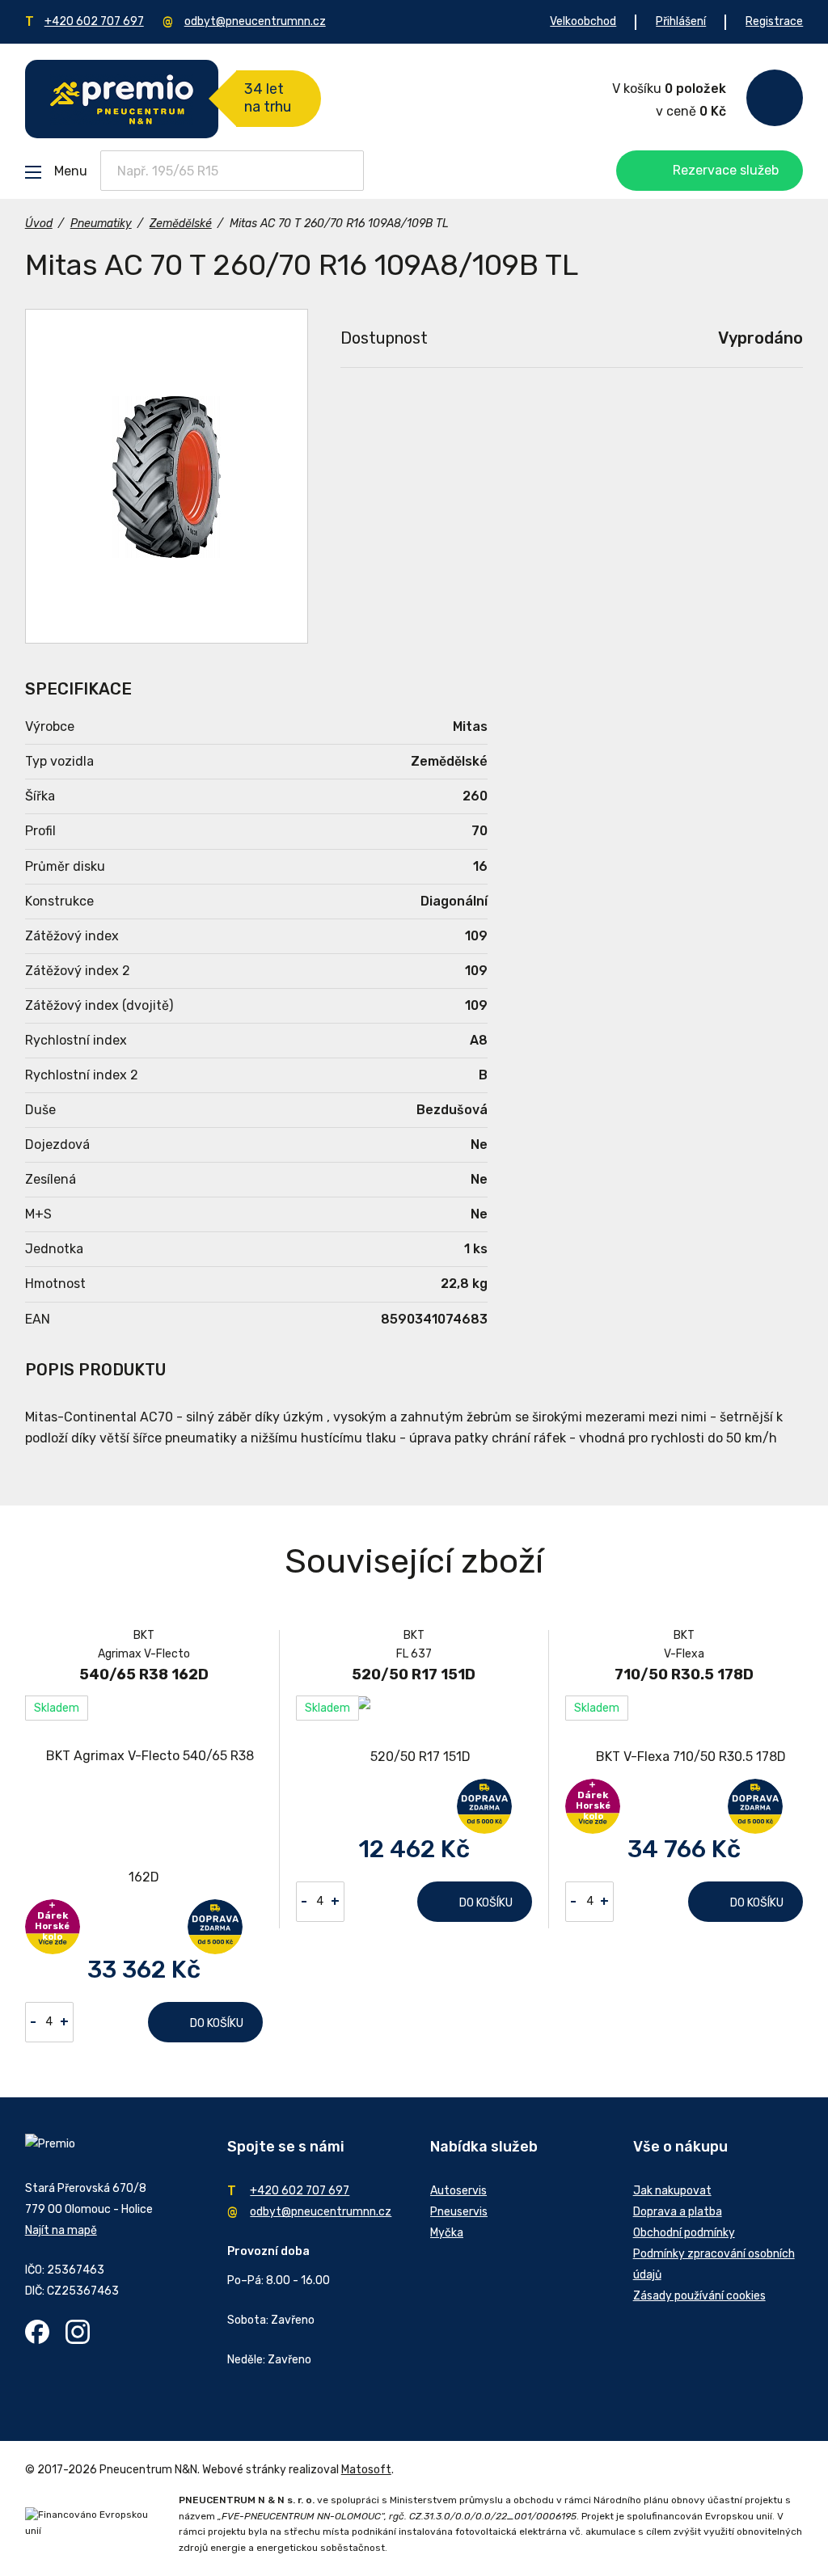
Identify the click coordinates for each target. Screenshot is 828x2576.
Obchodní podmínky (684, 2233)
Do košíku (217, 2023)
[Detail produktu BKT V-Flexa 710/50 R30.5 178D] (684, 1757)
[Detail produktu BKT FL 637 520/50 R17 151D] (414, 1757)
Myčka (447, 2233)
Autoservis (458, 2191)
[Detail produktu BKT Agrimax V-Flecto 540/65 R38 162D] (144, 1817)
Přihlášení (681, 21)
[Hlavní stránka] (122, 99)
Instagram (78, 2332)
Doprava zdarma (215, 1927)
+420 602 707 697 (94, 21)
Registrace (774, 21)
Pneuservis (459, 2212)
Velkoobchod (583, 21)
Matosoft (366, 2470)
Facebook (37, 2332)
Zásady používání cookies (699, 2296)
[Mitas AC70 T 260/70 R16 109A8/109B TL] (167, 476)
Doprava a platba (678, 2212)
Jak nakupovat (672, 2191)
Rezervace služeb (726, 170)
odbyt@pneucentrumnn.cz (255, 21)
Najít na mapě (61, 2230)
